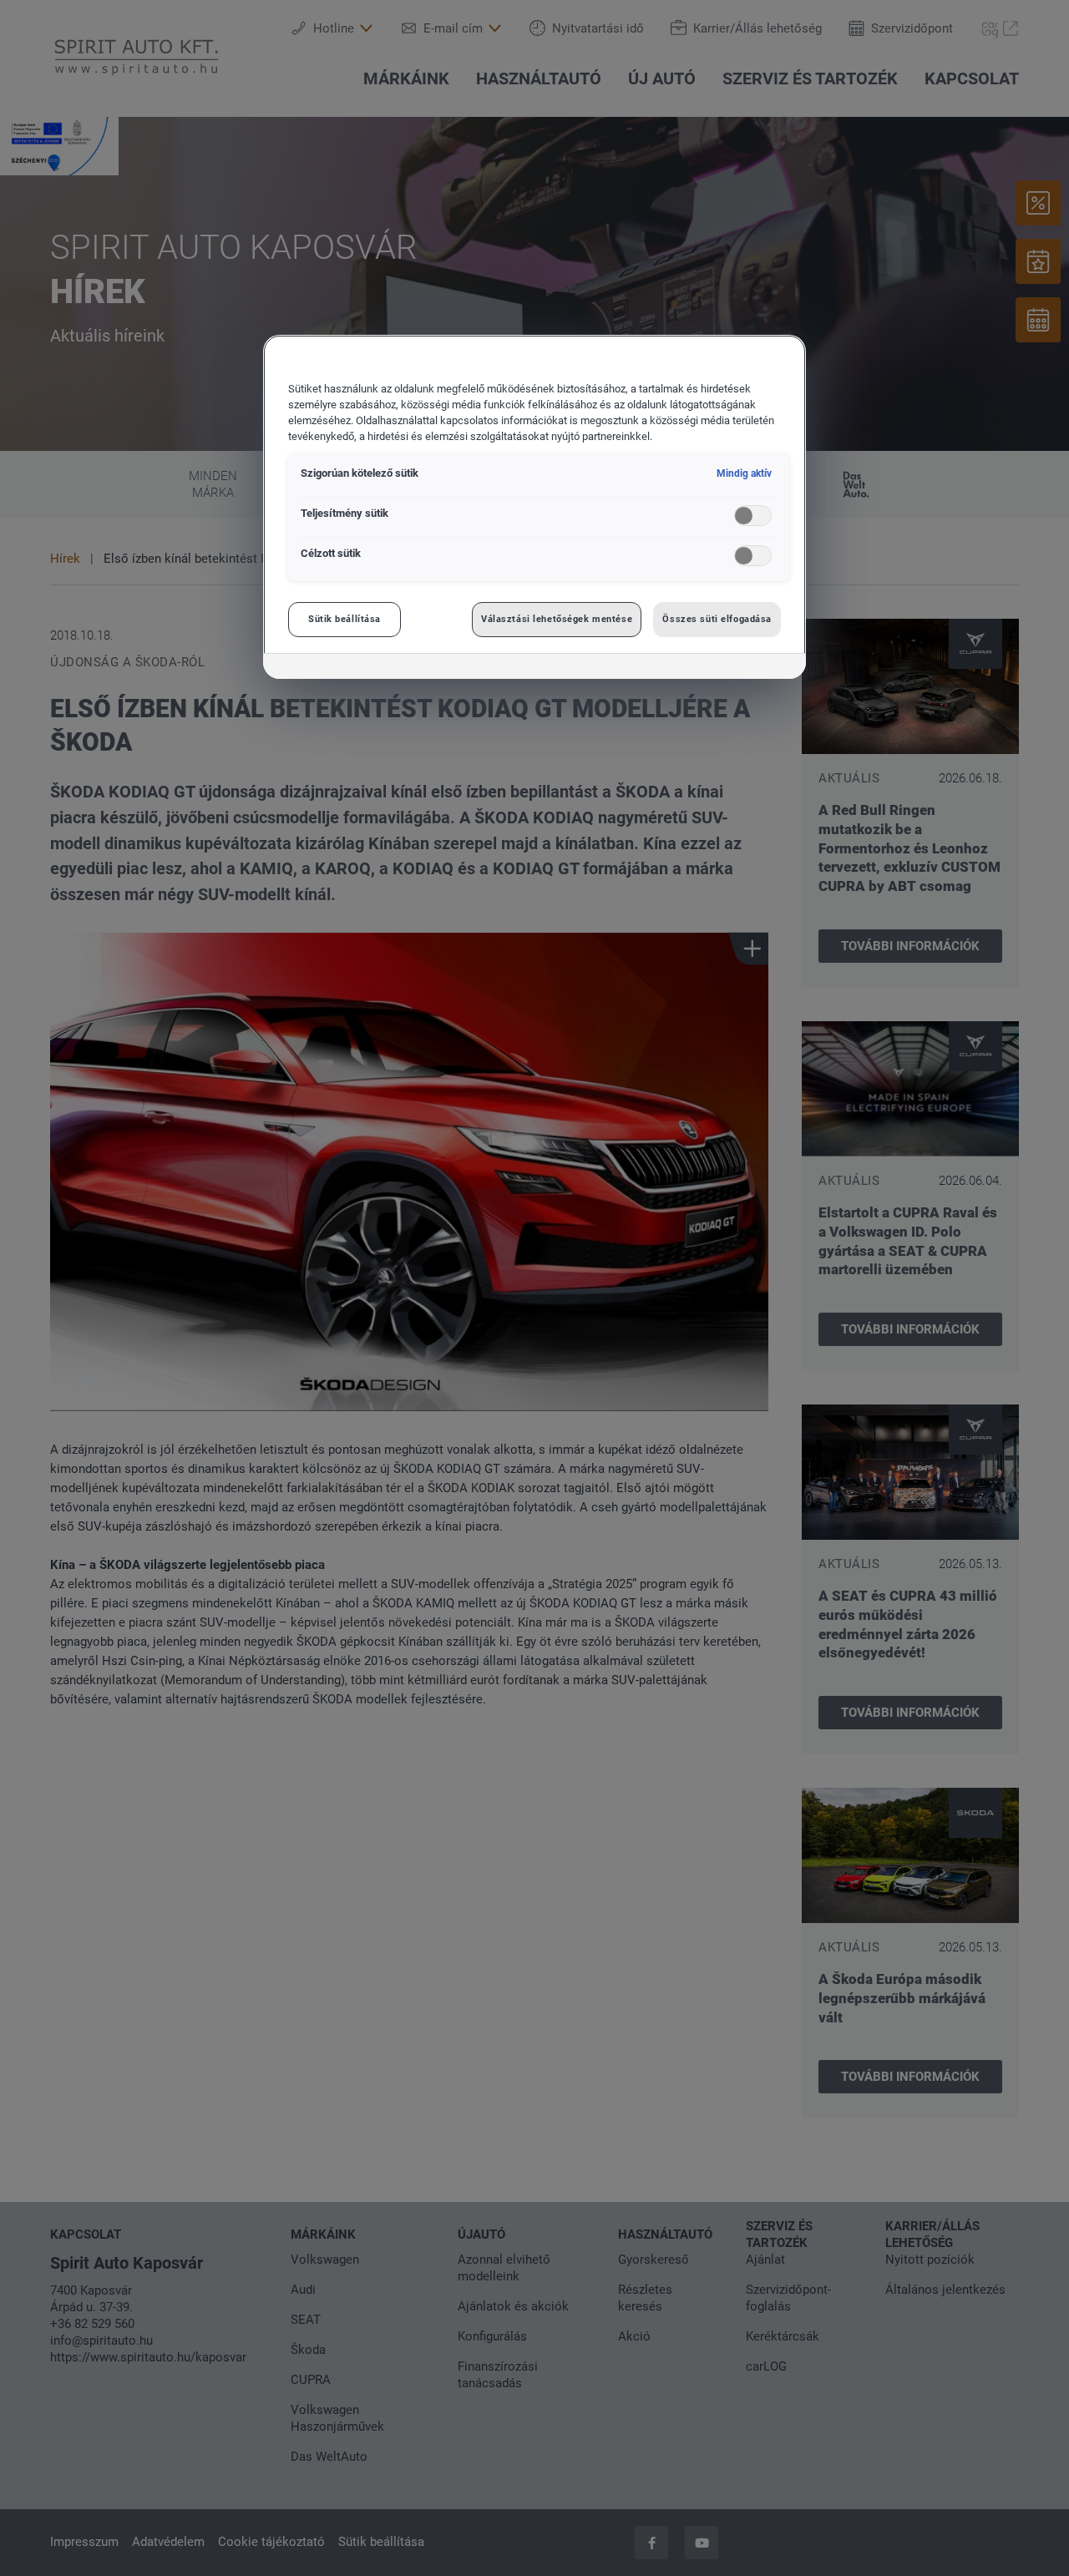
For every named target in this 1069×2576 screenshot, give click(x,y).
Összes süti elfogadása (717, 619)
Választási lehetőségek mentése (557, 619)
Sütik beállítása (345, 619)
